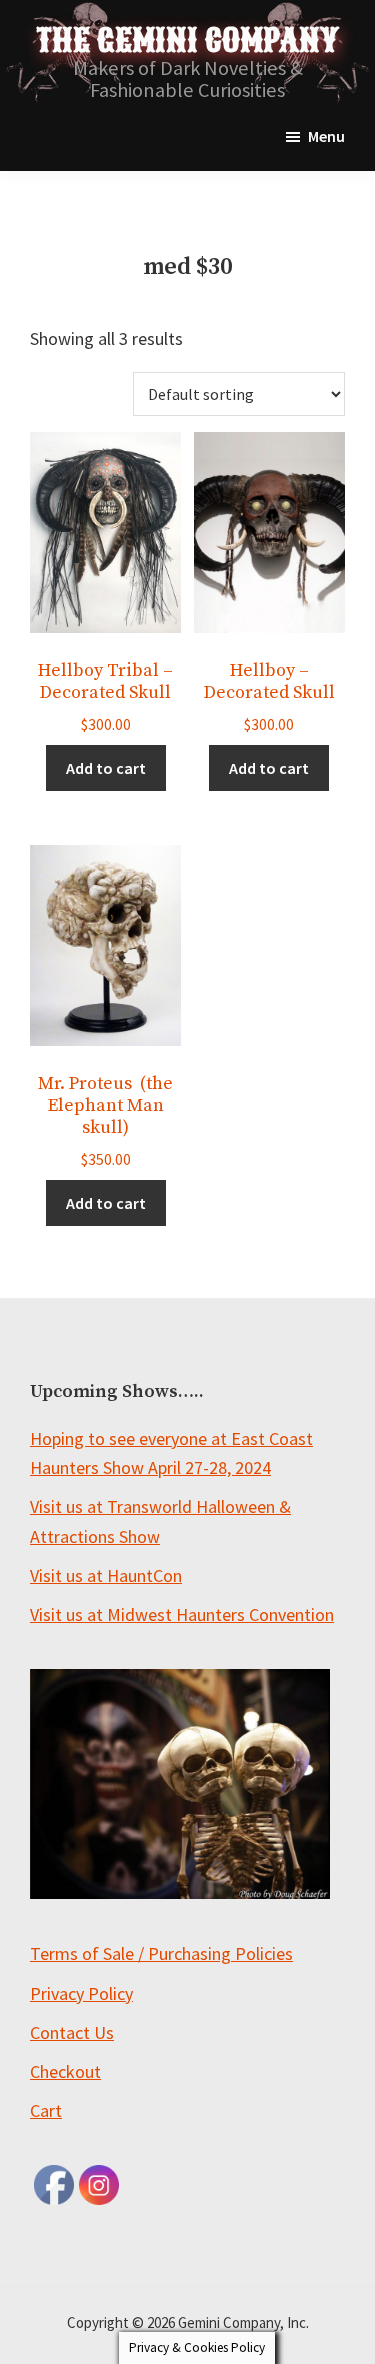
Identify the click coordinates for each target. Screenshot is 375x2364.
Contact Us (72, 2032)
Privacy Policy (81, 1993)
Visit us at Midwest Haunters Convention (182, 1614)
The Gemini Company (187, 40)
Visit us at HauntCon (106, 1575)
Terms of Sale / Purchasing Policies (161, 1953)
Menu (326, 136)
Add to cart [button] (106, 768)
